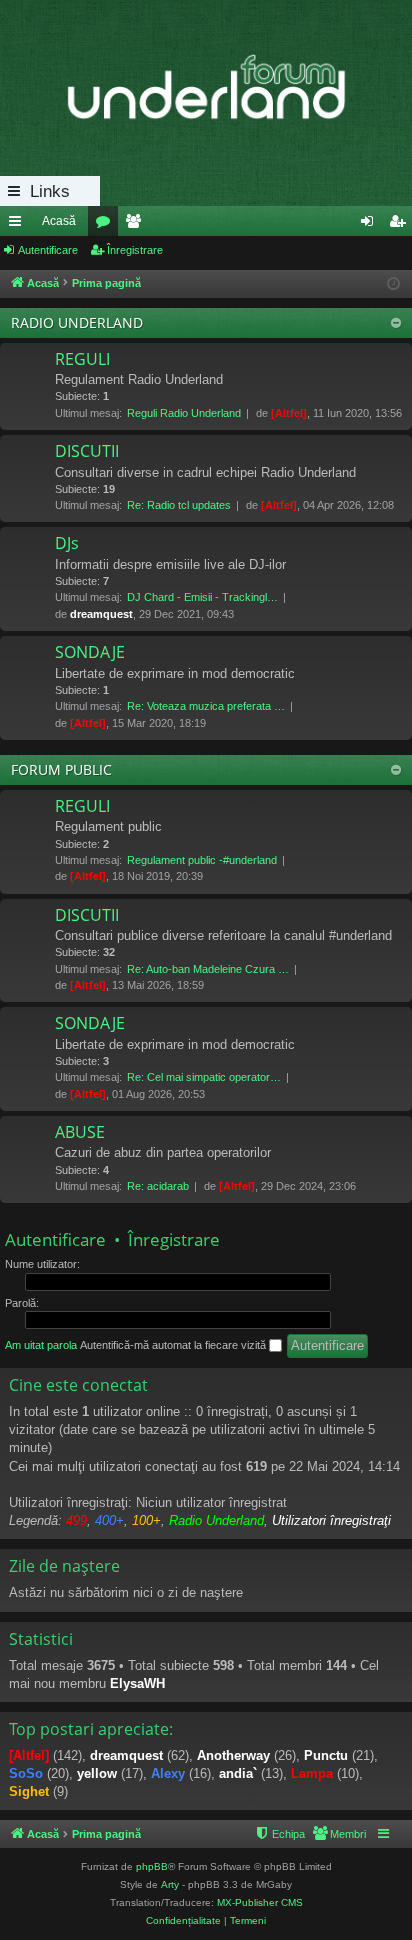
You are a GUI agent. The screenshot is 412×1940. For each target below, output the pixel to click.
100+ (146, 1520)
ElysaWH (137, 1683)
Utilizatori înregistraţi (331, 1520)
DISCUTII (87, 451)
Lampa (312, 1773)
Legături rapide (19, 225)
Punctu (326, 1755)
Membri (137, 225)
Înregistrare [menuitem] (401, 225)
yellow (97, 1773)
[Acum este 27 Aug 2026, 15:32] (393, 284)
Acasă (59, 221)
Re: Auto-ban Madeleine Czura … (208, 969)
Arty (170, 1884)
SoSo (26, 1773)
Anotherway (233, 1755)
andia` (238, 1773)
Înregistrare (135, 250)
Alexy (168, 1773)
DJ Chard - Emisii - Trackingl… (202, 597)
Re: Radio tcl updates (179, 505)
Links (50, 191)
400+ (109, 1520)
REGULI (82, 359)
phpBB (152, 1866)
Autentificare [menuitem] (371, 225)
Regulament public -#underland (202, 860)
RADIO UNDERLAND (77, 322)
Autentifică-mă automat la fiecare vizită (174, 1345)
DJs (67, 543)
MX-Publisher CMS (260, 1902)
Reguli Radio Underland (184, 413)
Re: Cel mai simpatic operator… (204, 1077)
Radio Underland (216, 1520)
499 (76, 1520)
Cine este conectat (78, 1385)
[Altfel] (289, 413)
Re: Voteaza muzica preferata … (206, 706)
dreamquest (101, 614)
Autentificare (48, 250)
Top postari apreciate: (91, 1729)
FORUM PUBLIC (61, 769)
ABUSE (80, 1132)
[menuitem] (339, 1834)
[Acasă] (206, 88)
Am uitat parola (41, 1345)
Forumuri (107, 225)
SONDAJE (90, 652)
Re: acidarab (158, 1186)
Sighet (29, 1791)
